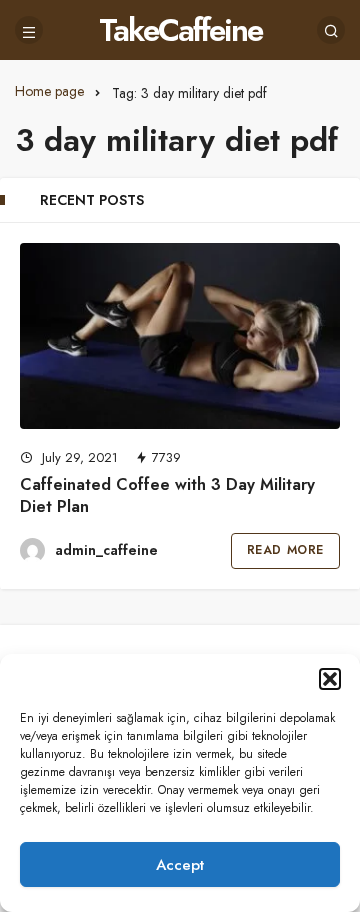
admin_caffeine (106, 550)
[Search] (331, 30)
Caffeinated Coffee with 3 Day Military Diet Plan (167, 495)
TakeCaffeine (180, 30)
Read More (285, 550)
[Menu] (29, 30)
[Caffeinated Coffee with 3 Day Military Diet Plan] (180, 336)
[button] (330, 679)
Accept (180, 865)
